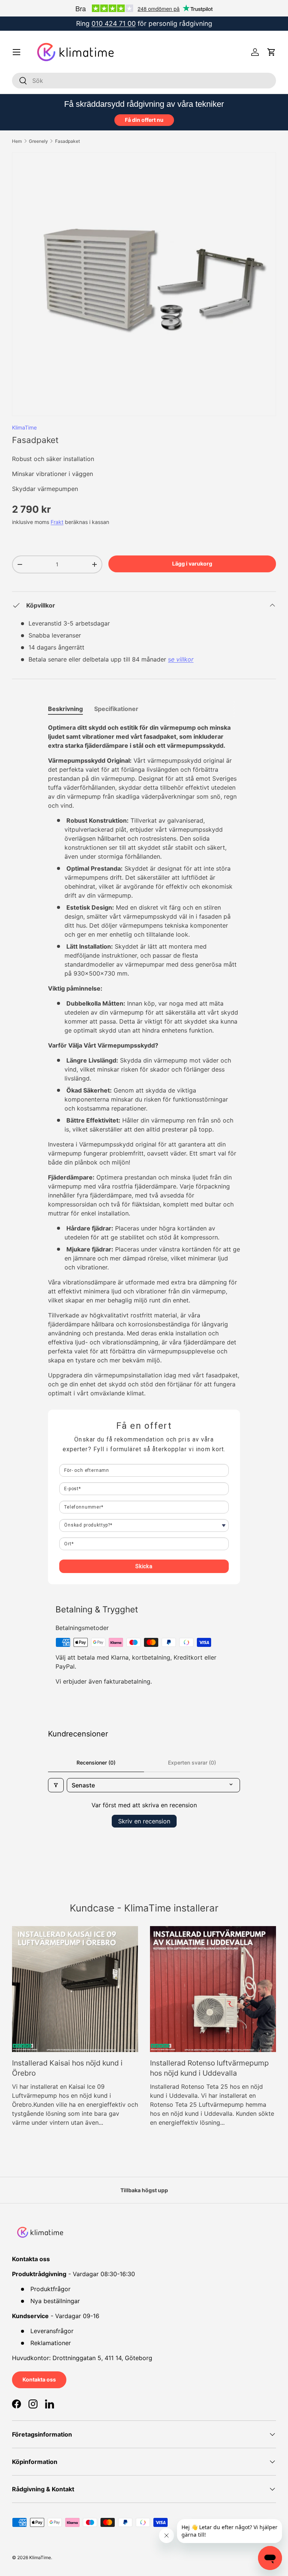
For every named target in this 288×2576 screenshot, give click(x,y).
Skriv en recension (144, 1821)
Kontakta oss (39, 2379)
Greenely (38, 141)
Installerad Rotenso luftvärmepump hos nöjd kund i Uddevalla (209, 2068)
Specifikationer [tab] (116, 709)
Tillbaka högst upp (144, 2190)
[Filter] (56, 1785)
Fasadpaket (67, 141)
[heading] (144, 1426)
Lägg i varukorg (192, 564)
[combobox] (144, 81)
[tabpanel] (144, 1060)
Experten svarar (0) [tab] (192, 1762)
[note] (144, 1449)
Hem (17, 141)
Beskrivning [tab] (65, 709)
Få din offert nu (144, 120)
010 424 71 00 (114, 23)
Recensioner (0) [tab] (96, 1762)
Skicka (144, 1566)
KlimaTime (24, 427)
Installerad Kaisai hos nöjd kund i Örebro (67, 2068)
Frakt (57, 522)
